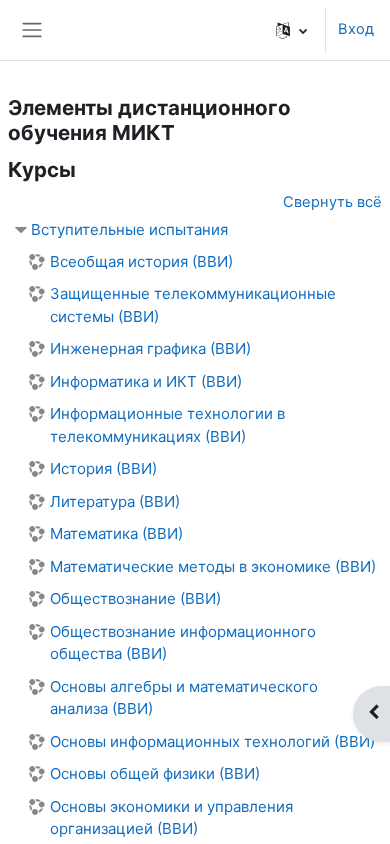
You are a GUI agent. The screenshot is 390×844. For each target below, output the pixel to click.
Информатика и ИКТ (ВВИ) (146, 381)
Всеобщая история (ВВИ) (141, 261)
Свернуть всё (332, 202)
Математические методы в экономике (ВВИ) (213, 566)
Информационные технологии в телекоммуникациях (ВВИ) (167, 425)
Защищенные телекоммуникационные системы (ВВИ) (193, 305)
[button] (291, 30)
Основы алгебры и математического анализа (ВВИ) (184, 698)
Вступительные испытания (129, 229)
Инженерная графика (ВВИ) (150, 348)
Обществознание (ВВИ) (135, 598)
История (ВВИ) (103, 468)
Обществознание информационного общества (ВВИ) (183, 643)
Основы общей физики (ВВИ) (155, 773)
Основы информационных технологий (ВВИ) (212, 741)
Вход (356, 29)
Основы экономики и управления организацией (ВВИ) (171, 818)
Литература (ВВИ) (115, 501)
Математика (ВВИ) (116, 533)
